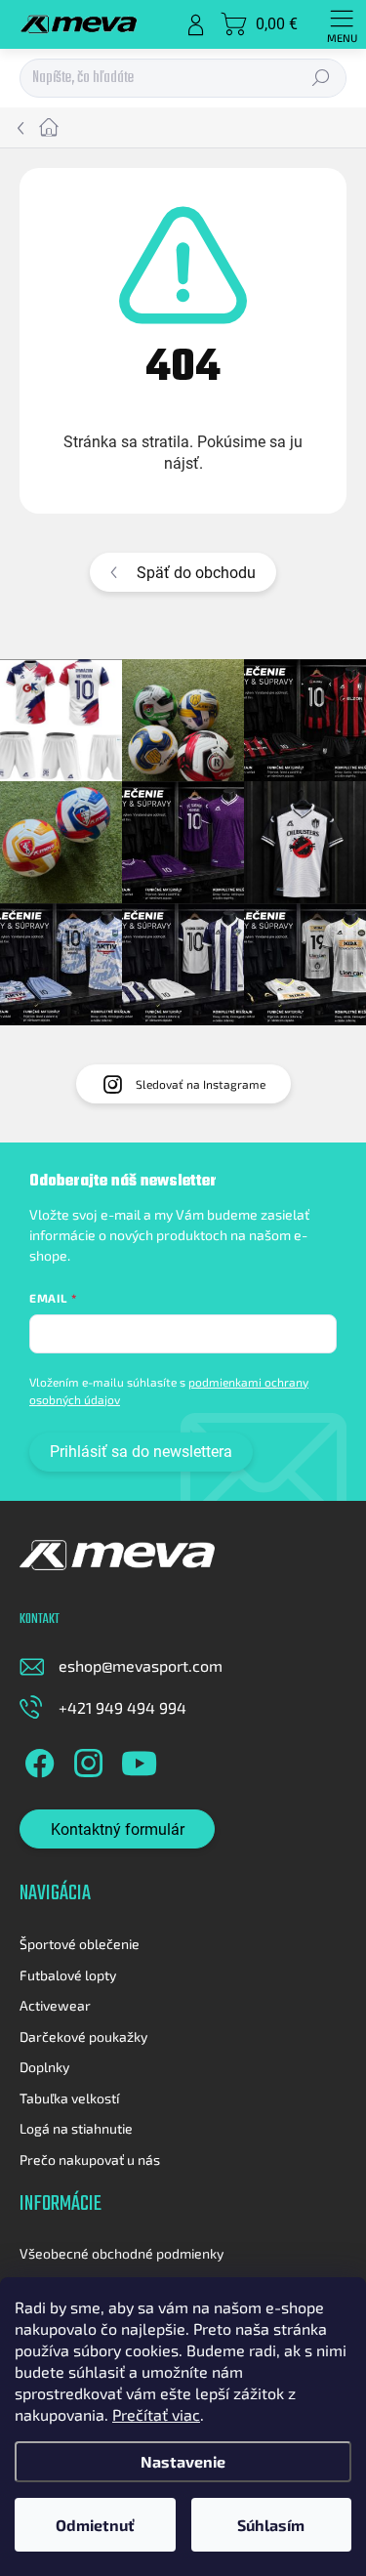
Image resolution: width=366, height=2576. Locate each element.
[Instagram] (85, 1760)
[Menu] (342, 24)
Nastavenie (183, 2461)
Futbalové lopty (68, 1975)
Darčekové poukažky (83, 2036)
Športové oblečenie (80, 1944)
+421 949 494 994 (122, 1707)
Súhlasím (271, 2525)
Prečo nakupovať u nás (90, 2160)
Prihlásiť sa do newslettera (141, 1452)
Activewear (55, 2005)
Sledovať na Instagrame (201, 1084)
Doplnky (44, 2067)
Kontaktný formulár (118, 1829)
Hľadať (322, 79)
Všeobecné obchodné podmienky (122, 2253)
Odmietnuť (95, 2525)
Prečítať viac (156, 2414)
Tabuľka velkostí (69, 2098)
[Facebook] (37, 1760)
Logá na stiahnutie (76, 2128)
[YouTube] (139, 1760)
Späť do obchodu (196, 573)
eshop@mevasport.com (141, 1665)
